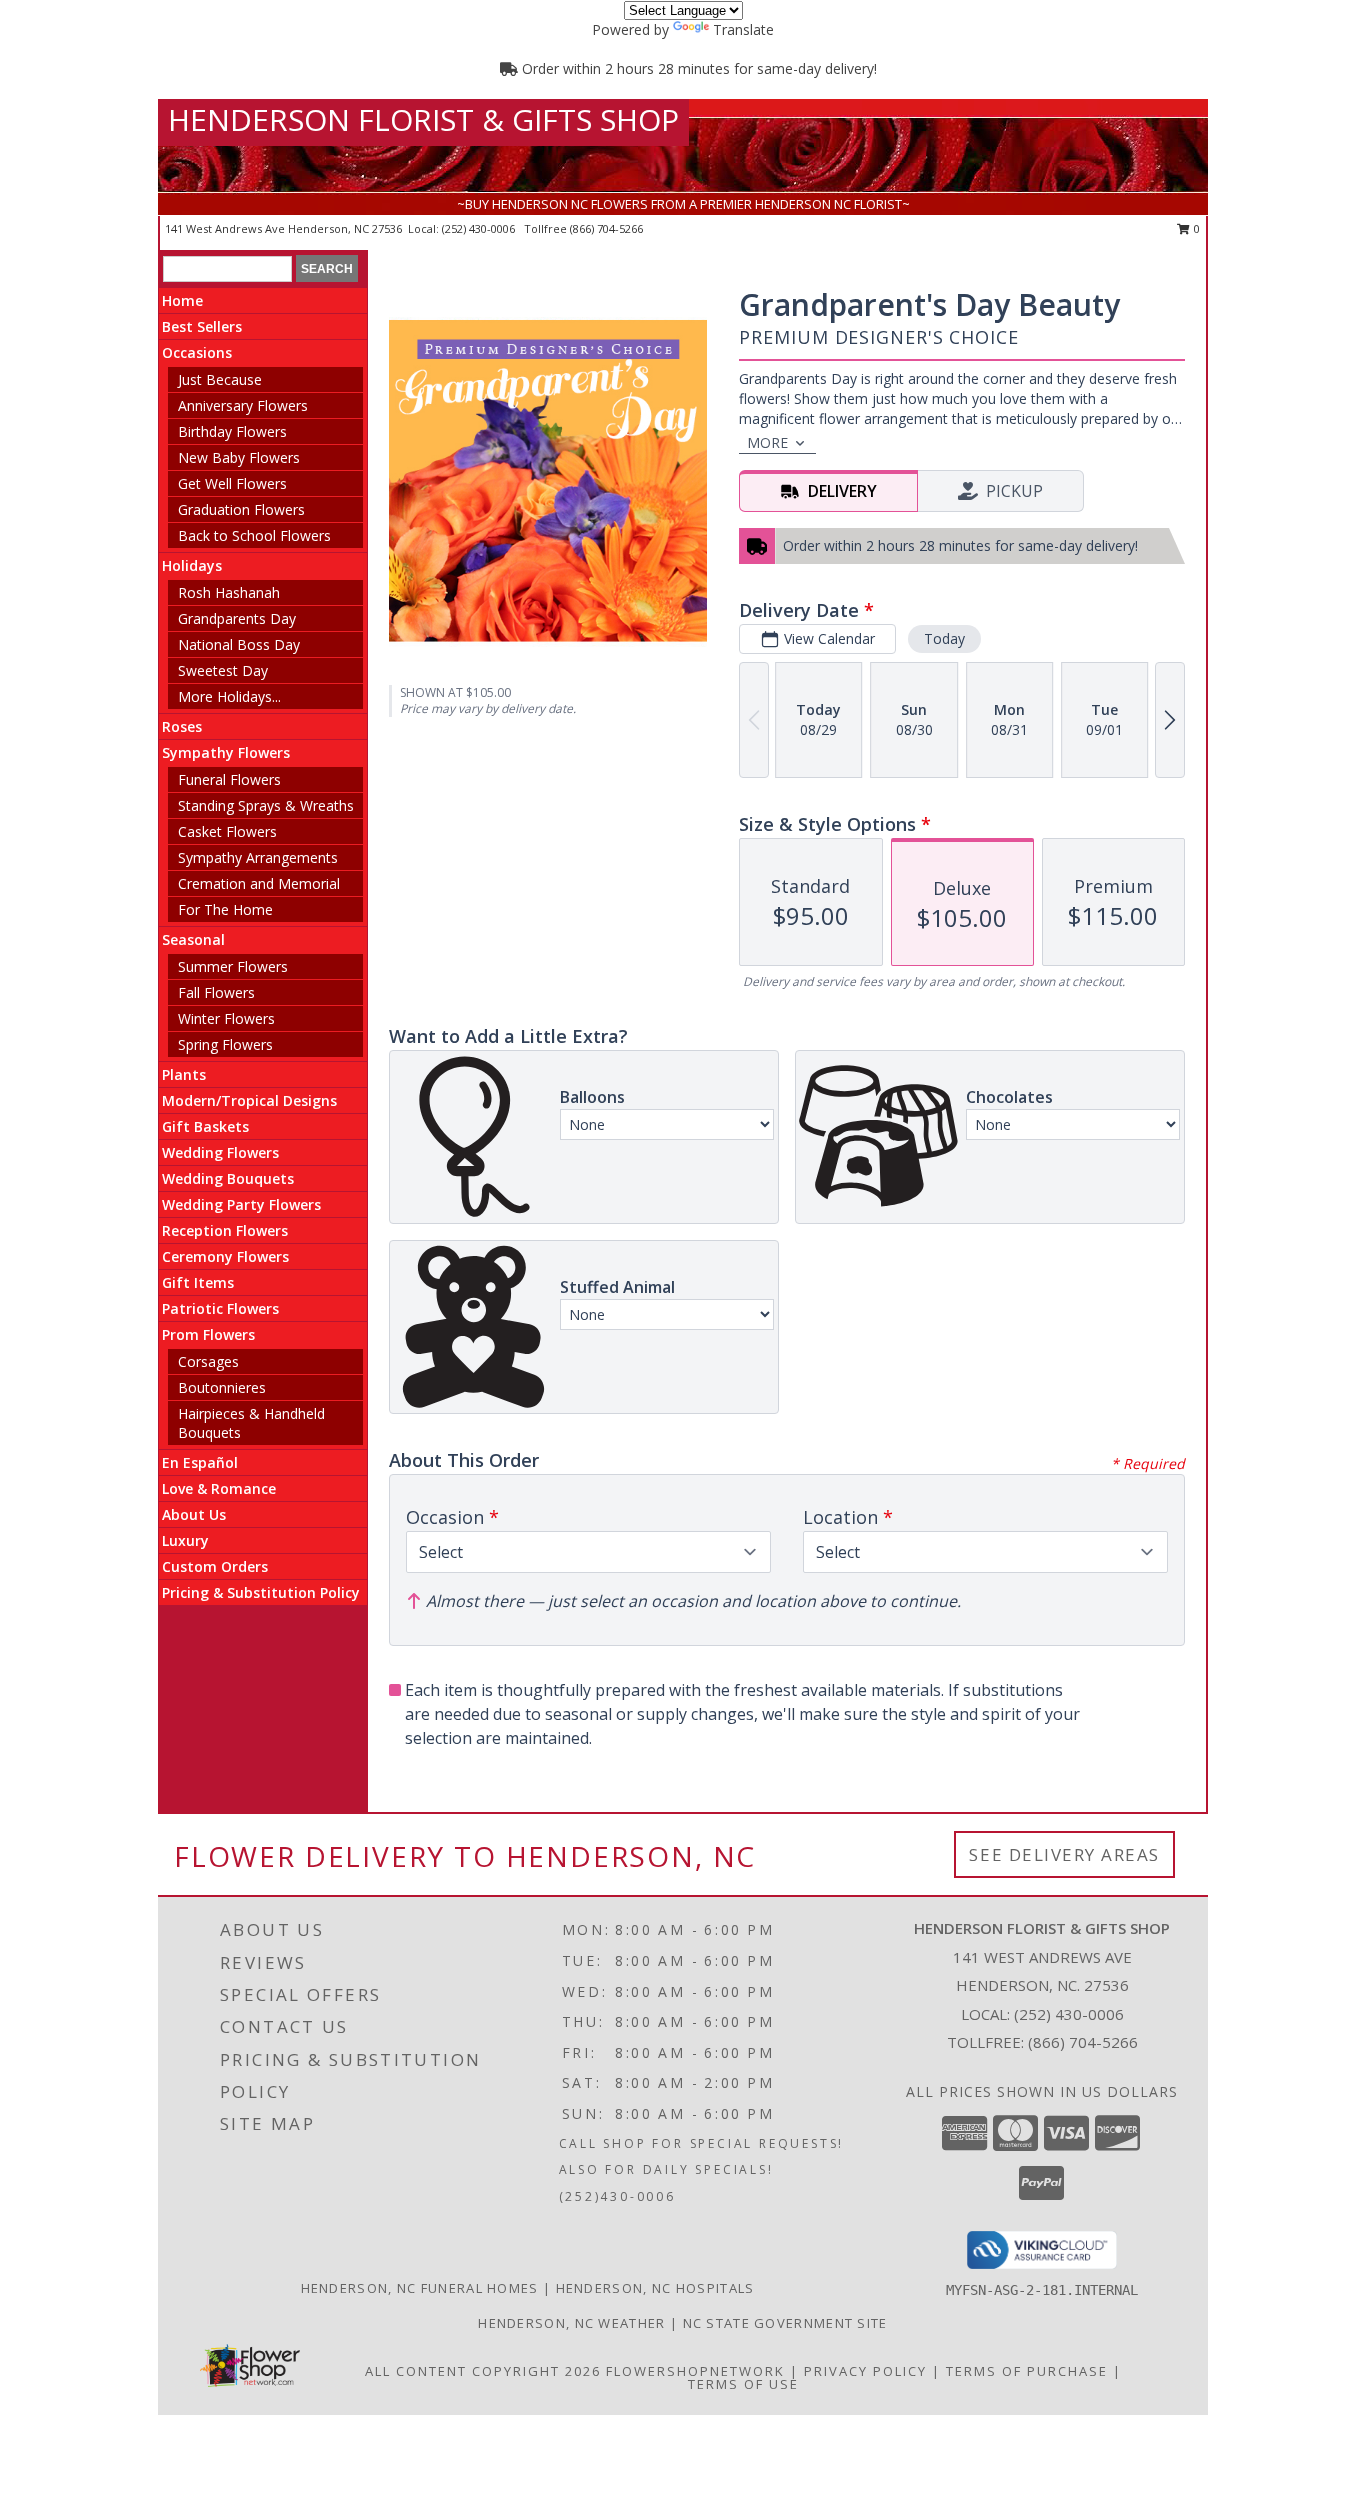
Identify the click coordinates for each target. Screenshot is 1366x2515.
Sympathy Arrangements (258, 857)
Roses (182, 726)
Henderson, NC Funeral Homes (420, 2288)
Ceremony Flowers (225, 1256)
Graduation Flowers (241, 509)
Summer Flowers (233, 966)
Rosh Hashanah (229, 592)
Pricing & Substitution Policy (261, 1592)
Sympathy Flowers (226, 752)
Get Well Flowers (232, 483)
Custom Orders (215, 1566)
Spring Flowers (225, 1044)
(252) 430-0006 (480, 228)
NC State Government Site (785, 2323)
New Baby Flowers (239, 457)
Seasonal (193, 939)
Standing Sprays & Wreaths (266, 805)
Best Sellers (202, 326)
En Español (200, 1462)
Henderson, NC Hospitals (655, 2288)
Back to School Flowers (254, 535)
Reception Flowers (225, 1230)
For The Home (225, 909)
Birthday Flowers (232, 431)
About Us (194, 1514)
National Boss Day (239, 644)
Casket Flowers (227, 831)
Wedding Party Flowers (241, 1204)
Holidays (192, 565)
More (767, 442)
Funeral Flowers (229, 779)
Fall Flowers (216, 992)
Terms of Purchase (1027, 2371)
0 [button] (1195, 228)
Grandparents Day (237, 618)
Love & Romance (219, 1488)
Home (182, 300)
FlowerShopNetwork (695, 2371)
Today (944, 638)
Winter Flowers (226, 1018)
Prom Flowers (208, 1334)
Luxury (185, 1540)
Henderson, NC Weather (571, 2323)
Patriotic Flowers (220, 1308)
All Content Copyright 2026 (483, 2371)
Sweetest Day (223, 670)
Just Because (220, 379)
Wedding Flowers (220, 1152)
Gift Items (198, 1282)
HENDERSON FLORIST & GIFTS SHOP (423, 119)
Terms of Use (743, 2384)
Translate (743, 29)
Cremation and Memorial (259, 883)
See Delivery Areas (1064, 1854)
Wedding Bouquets (228, 1178)
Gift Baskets (205, 1126)
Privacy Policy (865, 2371)
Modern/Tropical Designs (249, 1100)
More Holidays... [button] (229, 696)
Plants (184, 1074)
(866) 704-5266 (606, 228)
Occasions (197, 352)
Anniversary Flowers (243, 405)
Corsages (208, 1361)
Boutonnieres (222, 1387)
